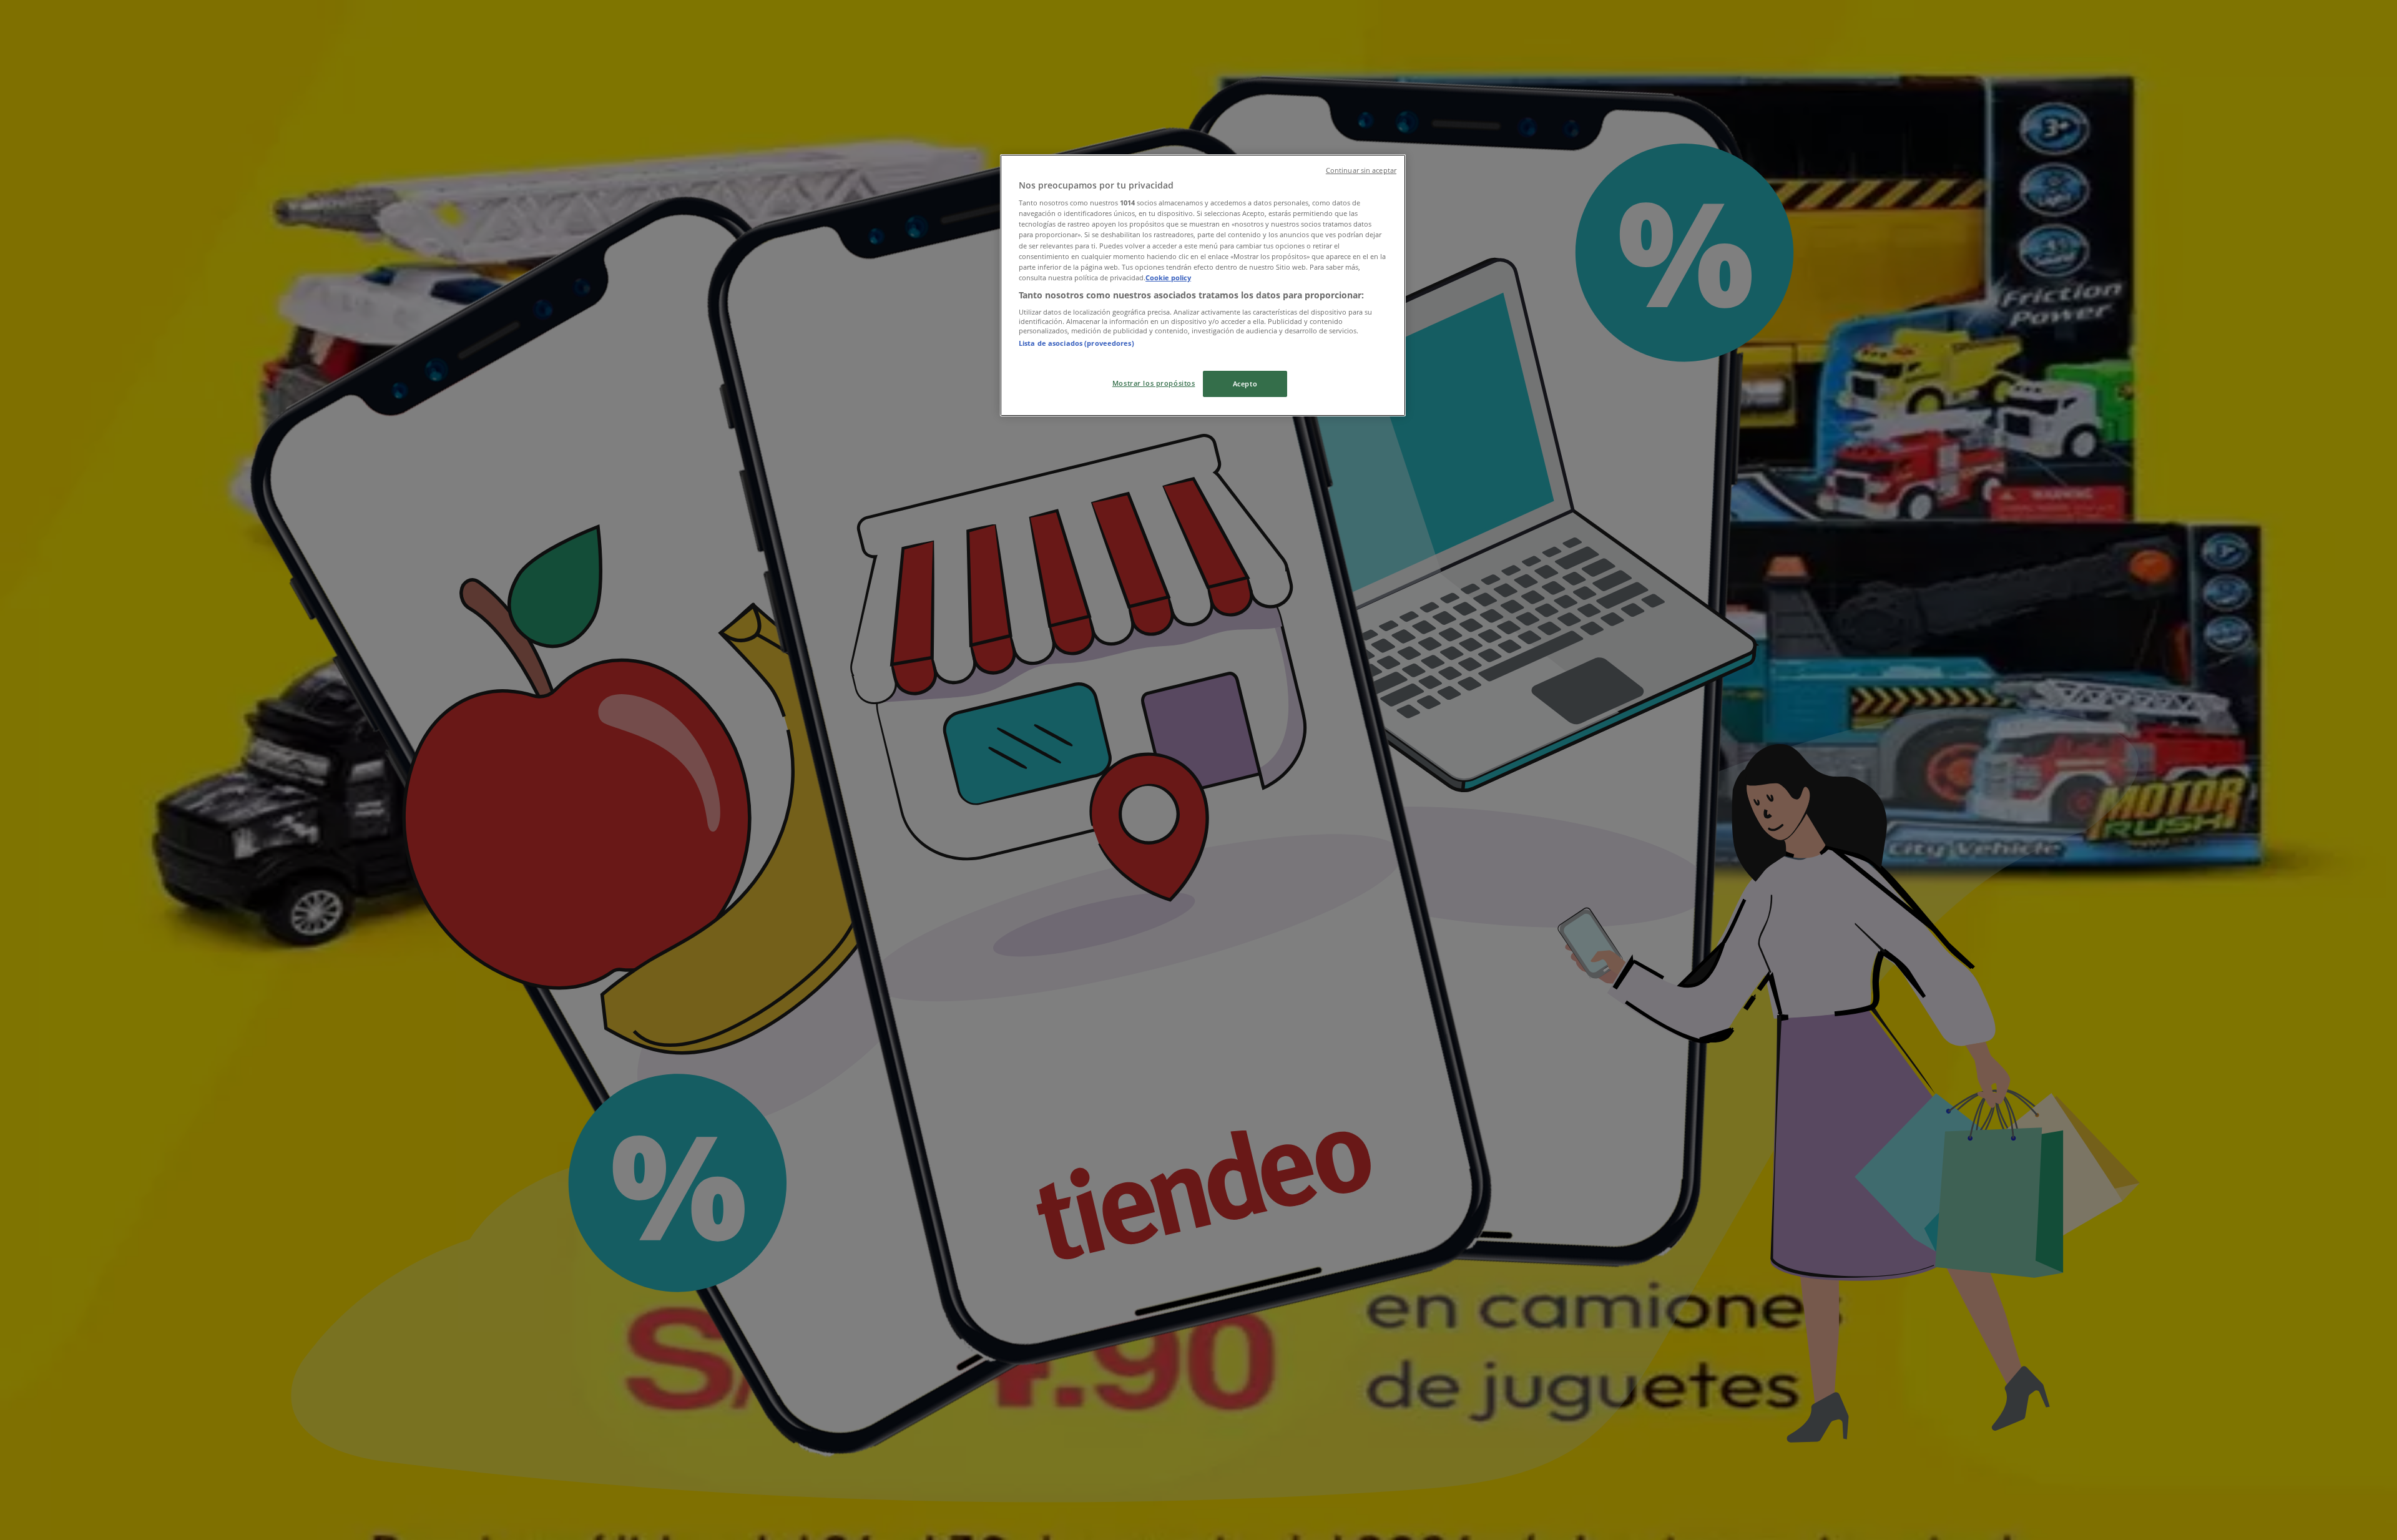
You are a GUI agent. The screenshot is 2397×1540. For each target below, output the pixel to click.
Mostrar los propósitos (1154, 383)
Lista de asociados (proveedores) (1076, 343)
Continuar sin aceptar (1361, 170)
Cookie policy (1168, 277)
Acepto (1245, 384)
